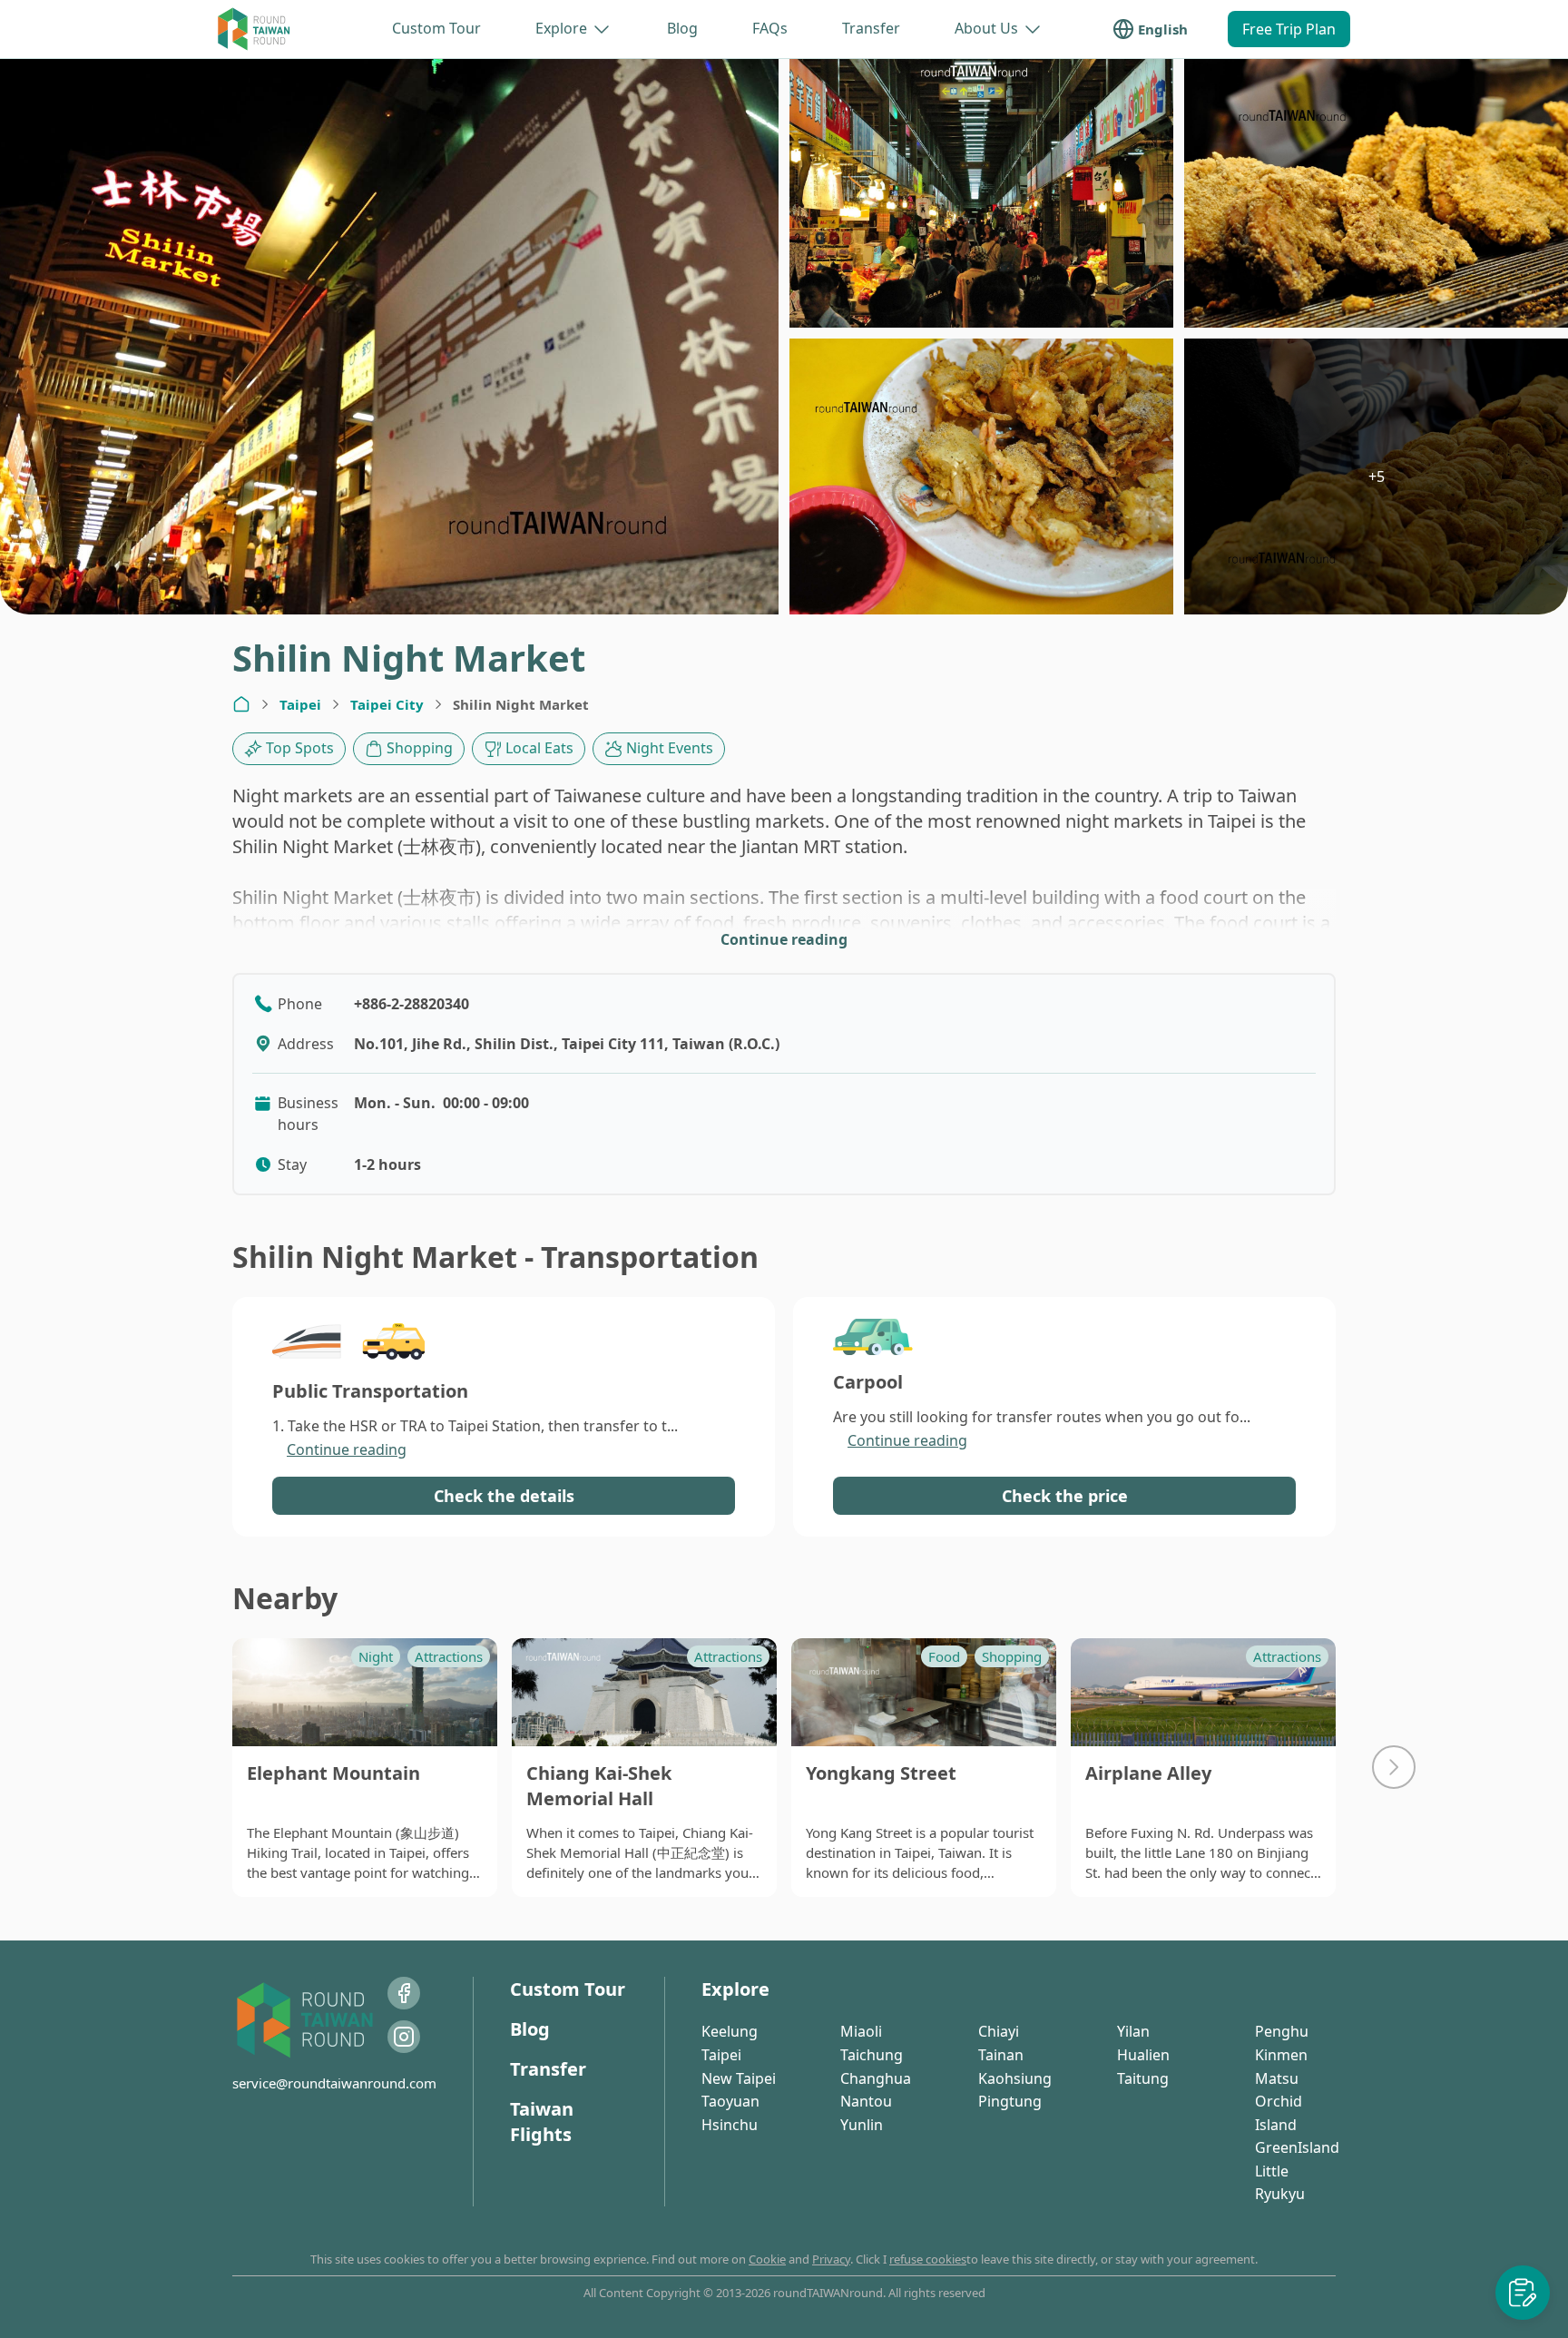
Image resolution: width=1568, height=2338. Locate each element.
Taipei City (387, 704)
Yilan (1133, 2031)
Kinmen (1281, 2055)
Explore (561, 28)
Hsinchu (730, 2125)
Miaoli (861, 2031)
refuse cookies (928, 2259)
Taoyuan (730, 2101)
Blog (682, 28)
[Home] (241, 704)
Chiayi (999, 2031)
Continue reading (784, 939)
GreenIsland (1297, 2147)
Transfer (871, 28)
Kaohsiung (1015, 2078)
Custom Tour (436, 28)
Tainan (1001, 2055)
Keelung (730, 2031)
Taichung (872, 2055)
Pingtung (1010, 2101)
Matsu (1277, 2078)
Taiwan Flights (542, 2122)
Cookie (767, 2259)
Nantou (866, 2101)
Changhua (876, 2078)
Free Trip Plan (1289, 29)
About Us (986, 28)
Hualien (1143, 2055)
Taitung (1143, 2078)
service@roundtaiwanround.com (334, 2083)
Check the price (1065, 1496)
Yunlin (862, 2125)
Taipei (300, 704)
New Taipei (739, 2078)
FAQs (770, 28)
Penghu (1282, 2031)
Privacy (831, 2259)
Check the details (504, 1496)
